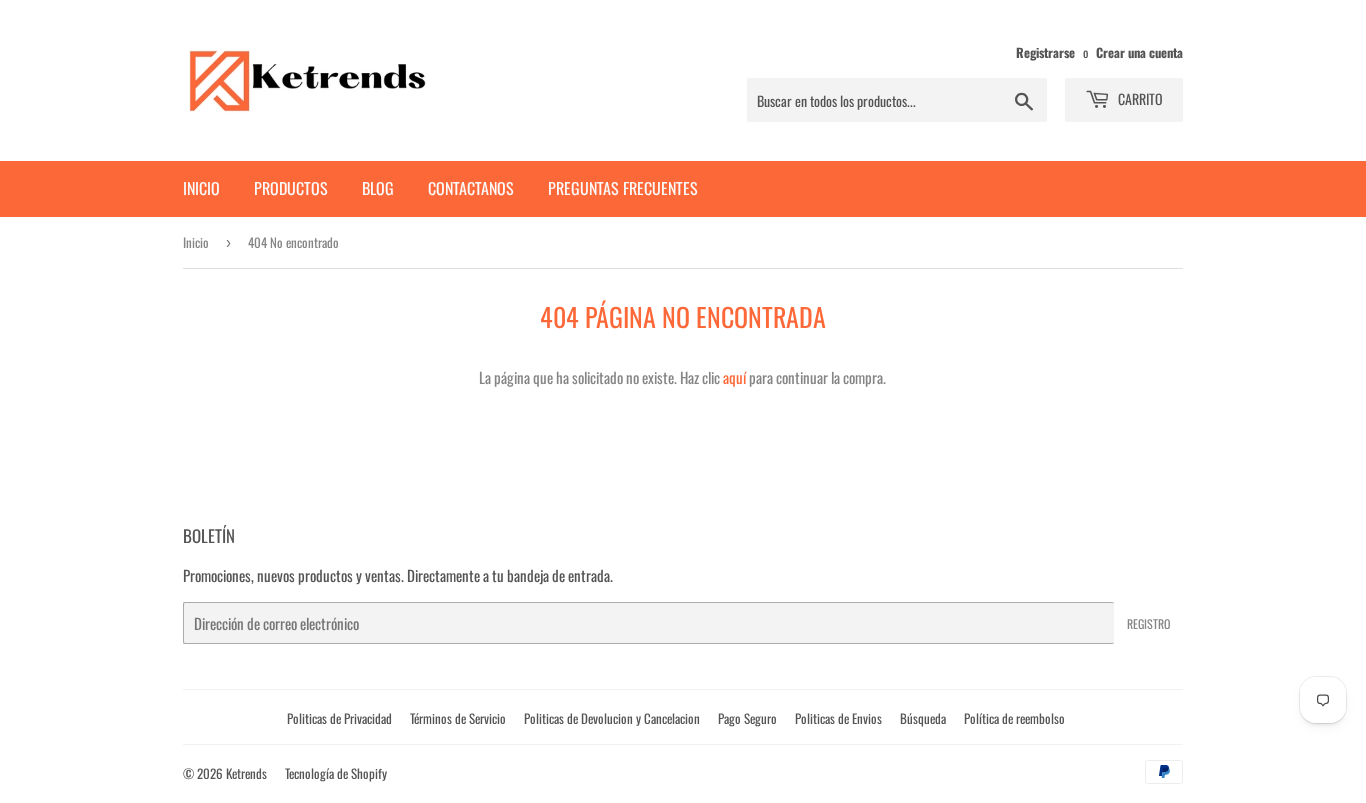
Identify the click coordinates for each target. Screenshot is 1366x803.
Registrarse (1045, 52)
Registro (1148, 623)
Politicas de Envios (838, 718)
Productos (291, 188)
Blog (378, 188)
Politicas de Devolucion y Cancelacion (612, 718)
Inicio (201, 188)
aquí (734, 377)
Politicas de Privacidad (339, 718)
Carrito (1139, 98)
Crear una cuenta (1139, 52)
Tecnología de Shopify (336, 773)
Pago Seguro (747, 718)
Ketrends (246, 773)
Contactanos (471, 188)
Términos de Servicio (458, 718)
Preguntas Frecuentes (623, 188)
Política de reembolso (1014, 718)
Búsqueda (923, 718)
